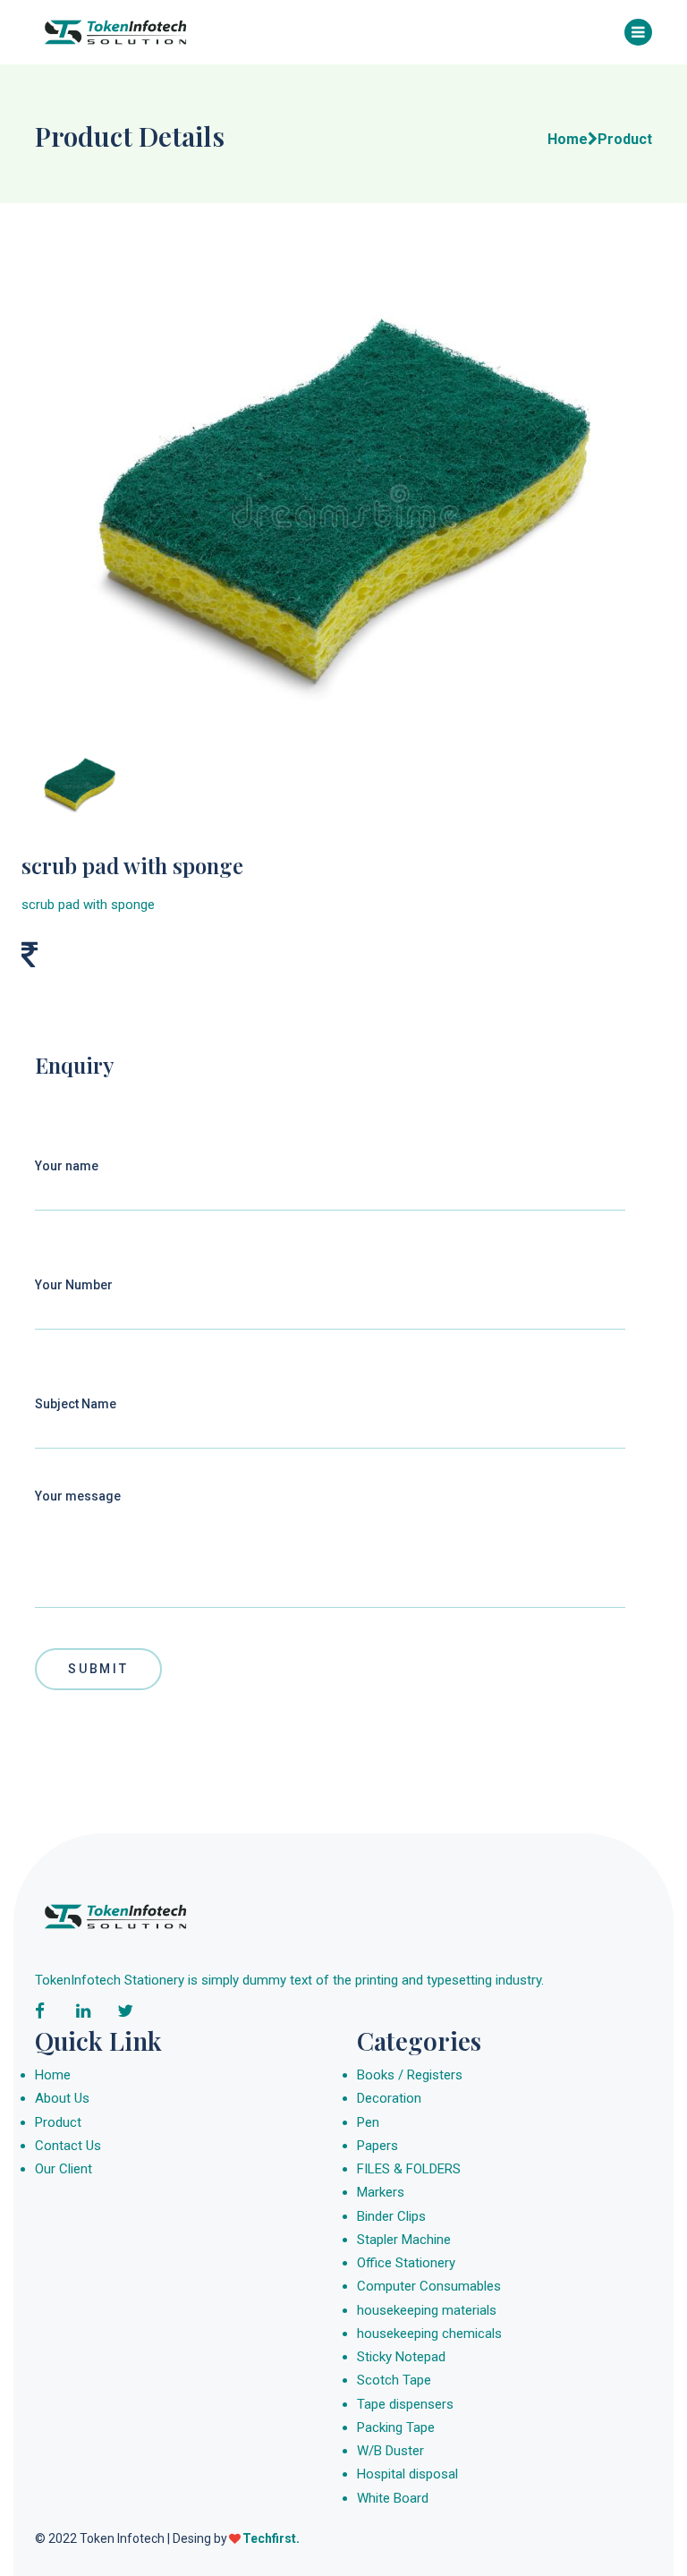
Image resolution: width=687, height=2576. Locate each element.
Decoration (389, 2098)
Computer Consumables (429, 2286)
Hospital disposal (407, 2474)
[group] (343, 500)
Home (53, 2075)
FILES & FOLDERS (409, 2169)
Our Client (64, 2169)
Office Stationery (406, 2263)
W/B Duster (390, 2451)
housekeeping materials (427, 2310)
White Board (393, 2498)
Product (58, 2122)
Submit (98, 1669)
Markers (381, 2192)
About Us (62, 2098)
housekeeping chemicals (429, 2334)
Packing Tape (396, 2427)
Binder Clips (391, 2216)
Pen (368, 2122)
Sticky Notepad (401, 2357)
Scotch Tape (394, 2380)
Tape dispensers (405, 2404)
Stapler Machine (404, 2240)
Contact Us (68, 2146)
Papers (377, 2146)
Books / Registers (410, 2075)
